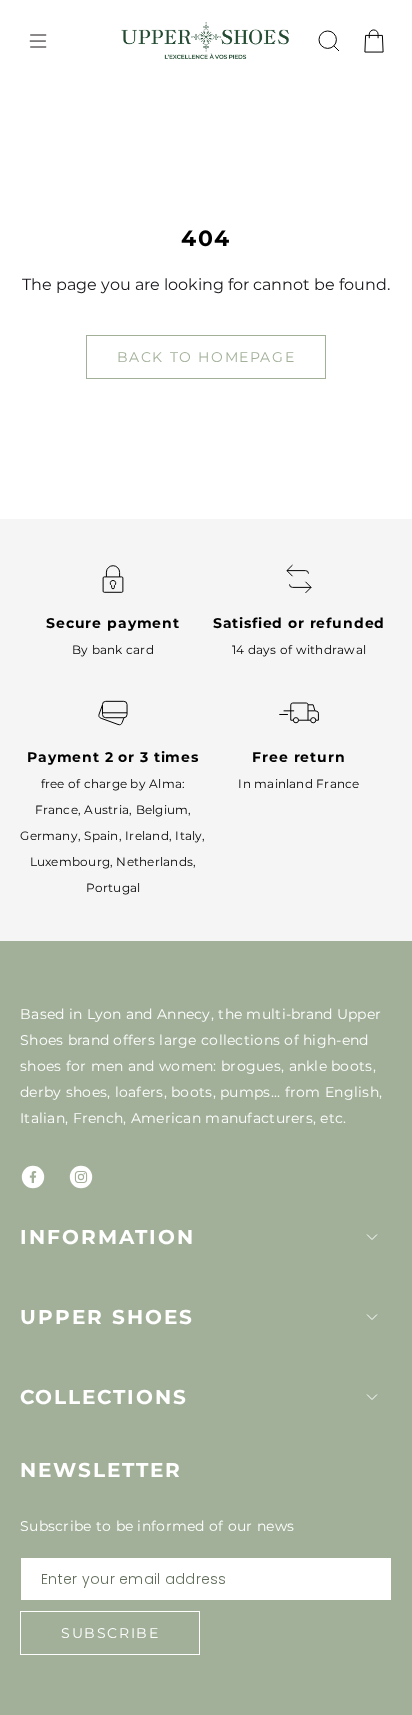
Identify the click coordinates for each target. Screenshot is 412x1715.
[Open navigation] (38, 41)
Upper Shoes (107, 1317)
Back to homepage (206, 357)
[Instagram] (81, 1177)
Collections (104, 1397)
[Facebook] (33, 1177)
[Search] (329, 41)
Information (107, 1237)
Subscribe (110, 1633)
